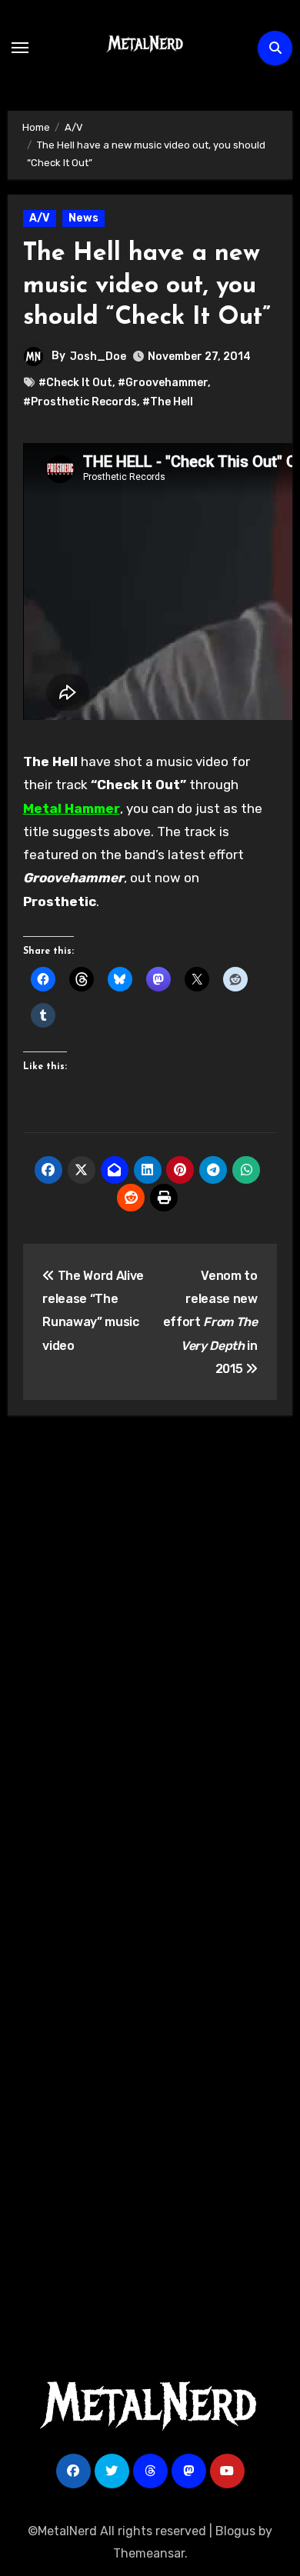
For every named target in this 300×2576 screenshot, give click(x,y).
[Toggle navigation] (20, 48)
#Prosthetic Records (80, 402)
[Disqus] (150, 1652)
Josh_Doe (98, 357)
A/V (40, 218)
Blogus (235, 2531)
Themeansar (149, 2553)
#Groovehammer (163, 383)
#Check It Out (75, 383)
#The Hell (168, 402)
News (83, 218)
